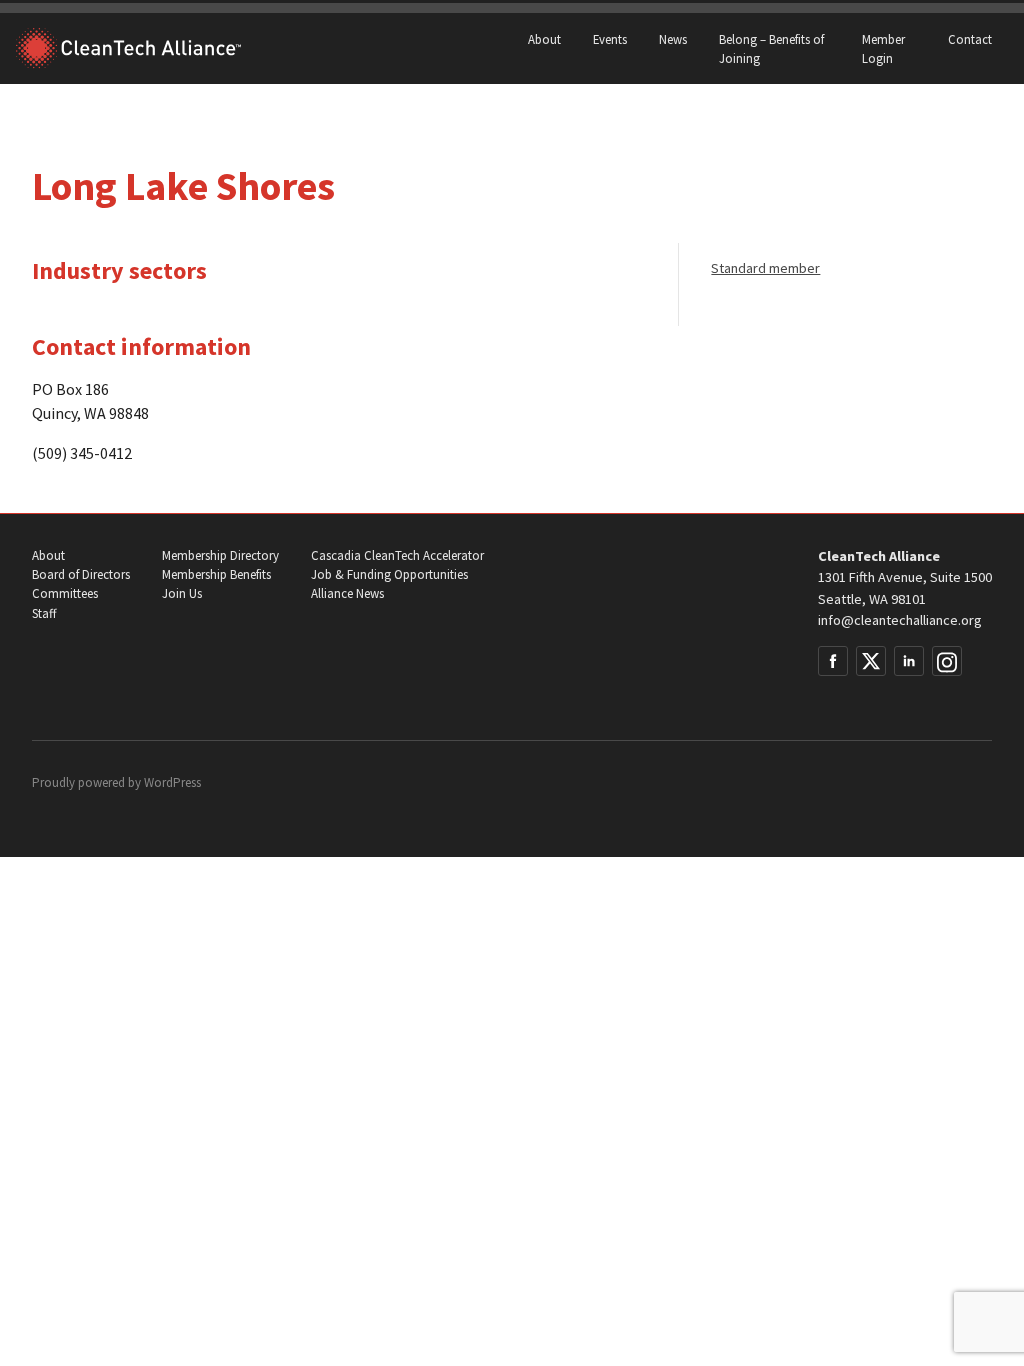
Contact (970, 39)
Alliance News (347, 593)
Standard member (765, 268)
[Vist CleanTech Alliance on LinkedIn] (909, 661)
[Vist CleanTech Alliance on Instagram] (947, 661)
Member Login (883, 48)
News (673, 39)
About (544, 39)
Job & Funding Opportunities (389, 574)
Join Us (182, 593)
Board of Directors (81, 574)
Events (610, 39)
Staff (44, 613)
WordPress (172, 782)
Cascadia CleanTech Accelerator (397, 555)
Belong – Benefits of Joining (771, 48)
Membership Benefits (216, 574)
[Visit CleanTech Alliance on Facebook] (833, 661)
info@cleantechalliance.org (900, 620)
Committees (65, 593)
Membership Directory (220, 555)
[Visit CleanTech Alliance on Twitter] (871, 661)
